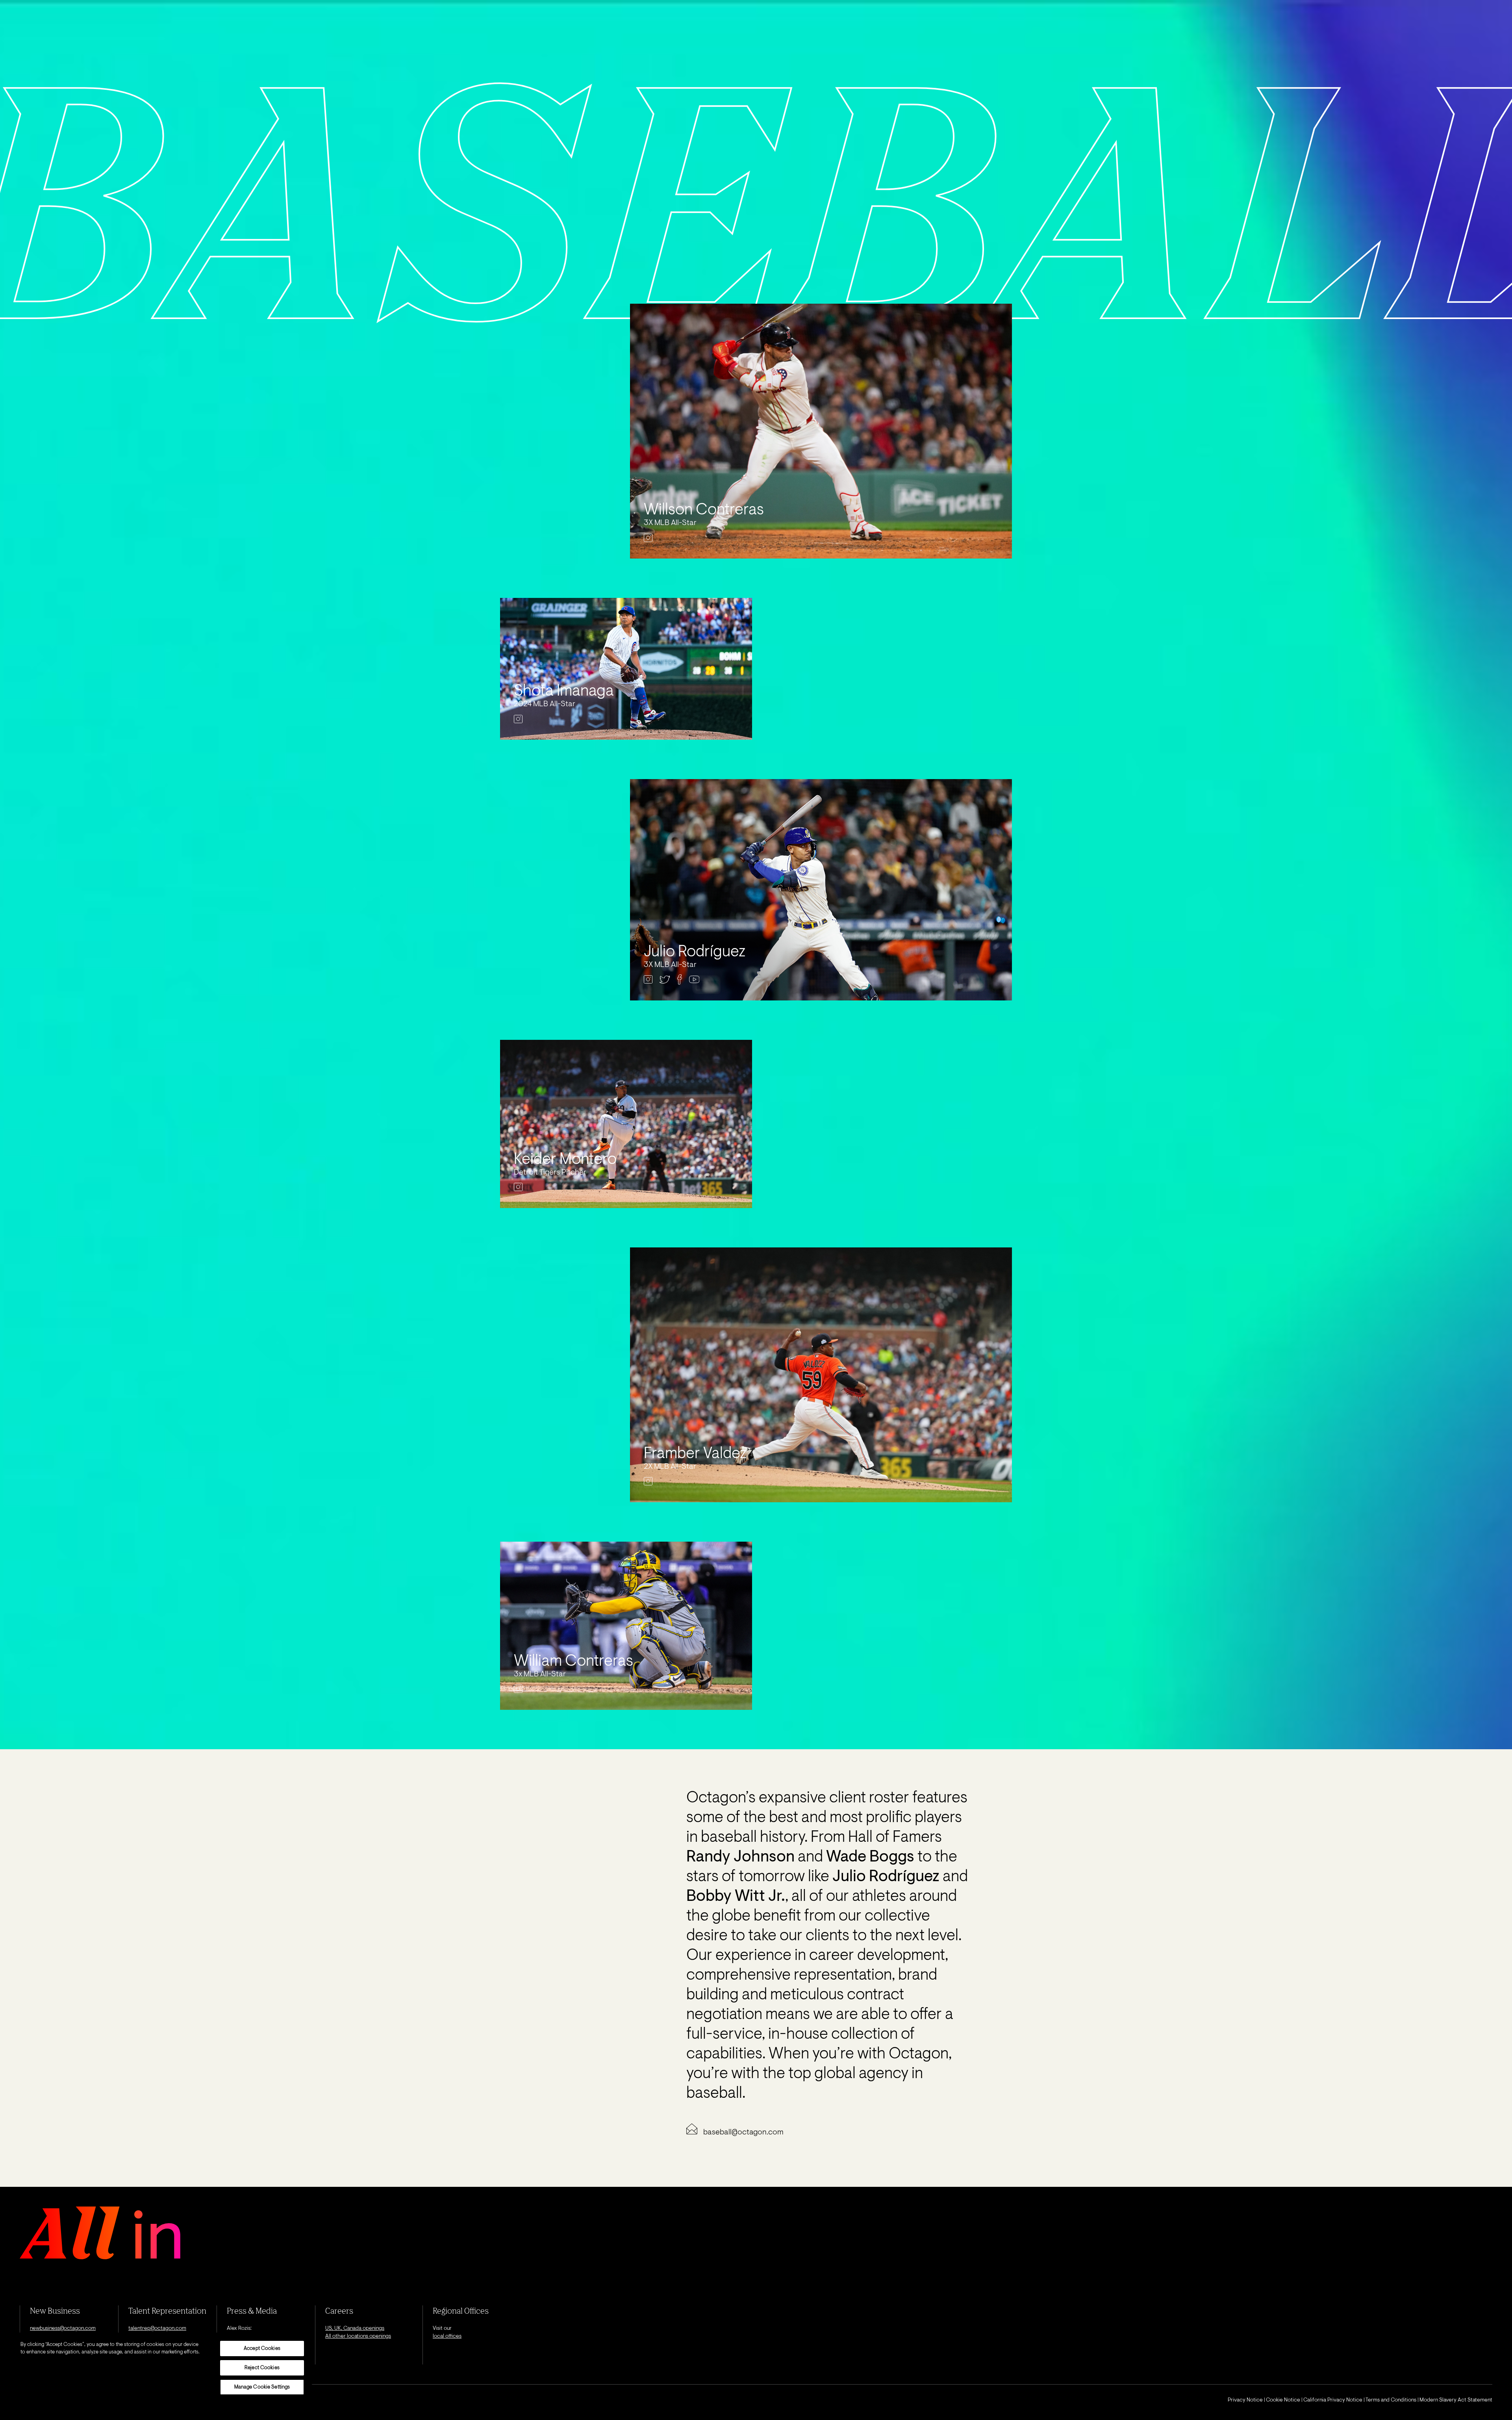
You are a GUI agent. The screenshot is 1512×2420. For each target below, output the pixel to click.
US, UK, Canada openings (355, 2329)
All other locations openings (358, 2336)
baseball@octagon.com (743, 2132)
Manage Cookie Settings (262, 2387)
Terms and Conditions (1391, 2400)
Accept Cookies (262, 2349)
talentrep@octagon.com (157, 2329)
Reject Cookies (262, 2368)
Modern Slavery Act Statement (1456, 2400)
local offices (447, 2336)
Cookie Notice (1283, 2400)
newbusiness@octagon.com (63, 2329)
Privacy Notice (1245, 2400)
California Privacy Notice (1333, 2400)
